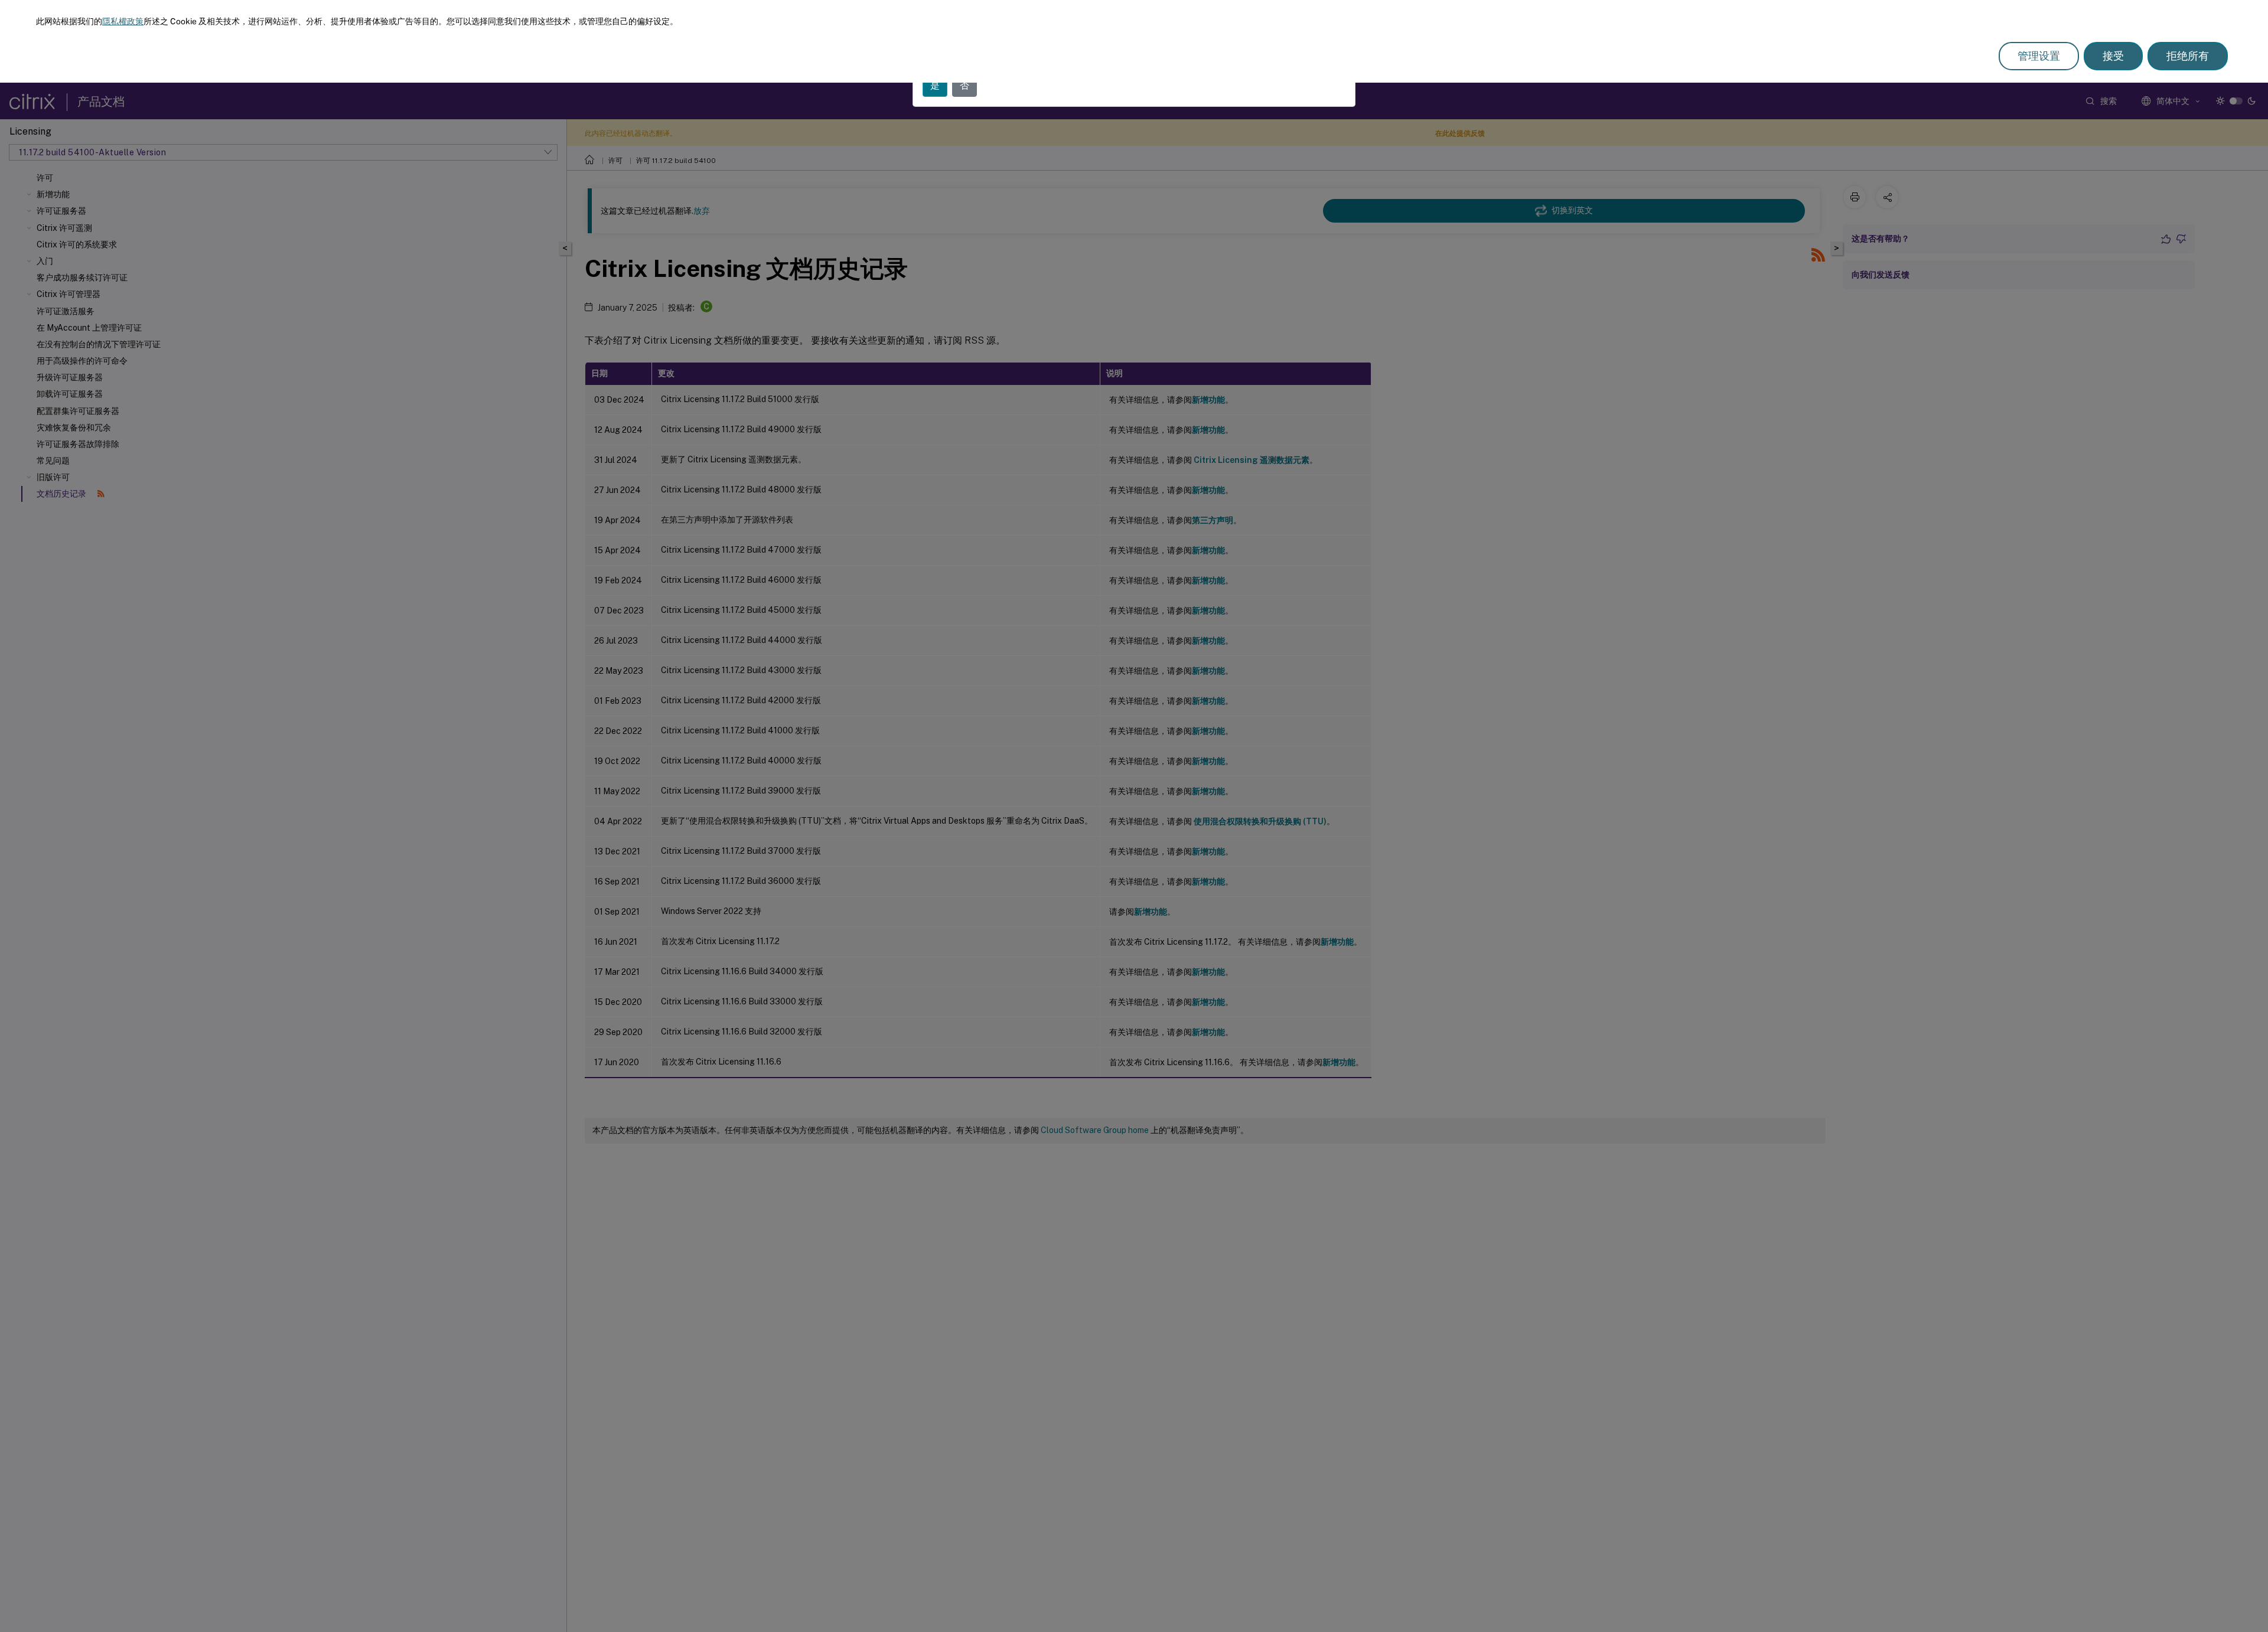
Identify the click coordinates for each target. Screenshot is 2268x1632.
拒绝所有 (2188, 56)
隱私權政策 (123, 21)
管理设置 (2039, 56)
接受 (2113, 56)
